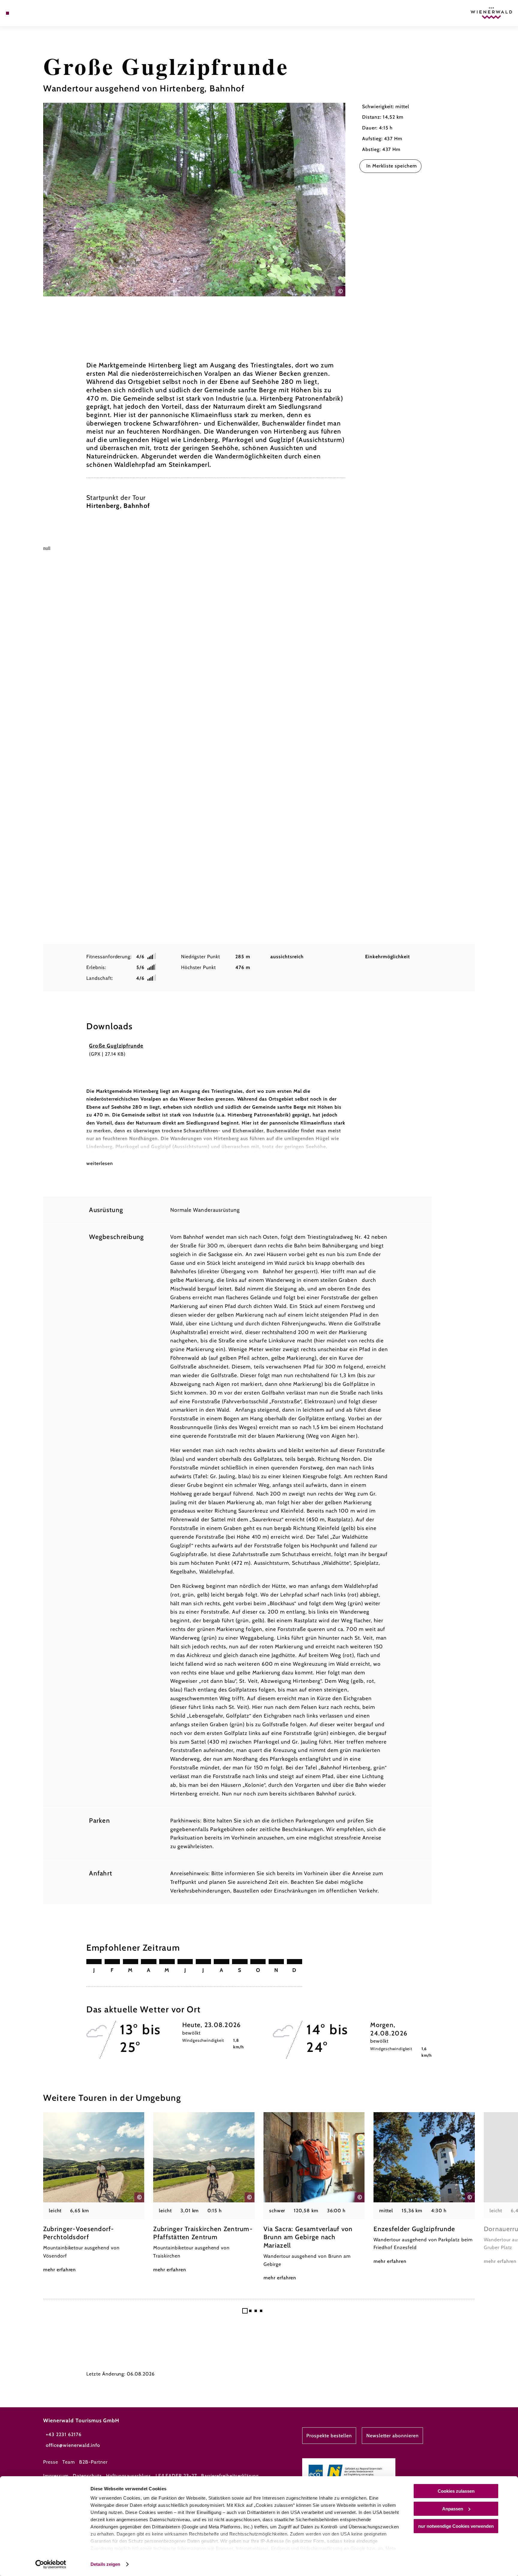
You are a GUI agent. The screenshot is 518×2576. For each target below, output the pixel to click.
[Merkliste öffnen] (31, 13)
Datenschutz (87, 2476)
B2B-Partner (93, 2462)
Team (69, 2462)
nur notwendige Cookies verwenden (456, 2526)
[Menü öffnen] (7, 13)
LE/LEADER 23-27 (176, 2476)
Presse (51, 2462)
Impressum (56, 2476)
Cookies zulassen (456, 2491)
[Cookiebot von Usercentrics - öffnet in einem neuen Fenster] (51, 2564)
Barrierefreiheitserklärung (230, 2476)
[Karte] (23, 13)
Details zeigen (105, 2564)
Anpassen (453, 2509)
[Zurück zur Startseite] (491, 13)
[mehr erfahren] (94, 2193)
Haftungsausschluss (129, 2476)
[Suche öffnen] (40, 13)
